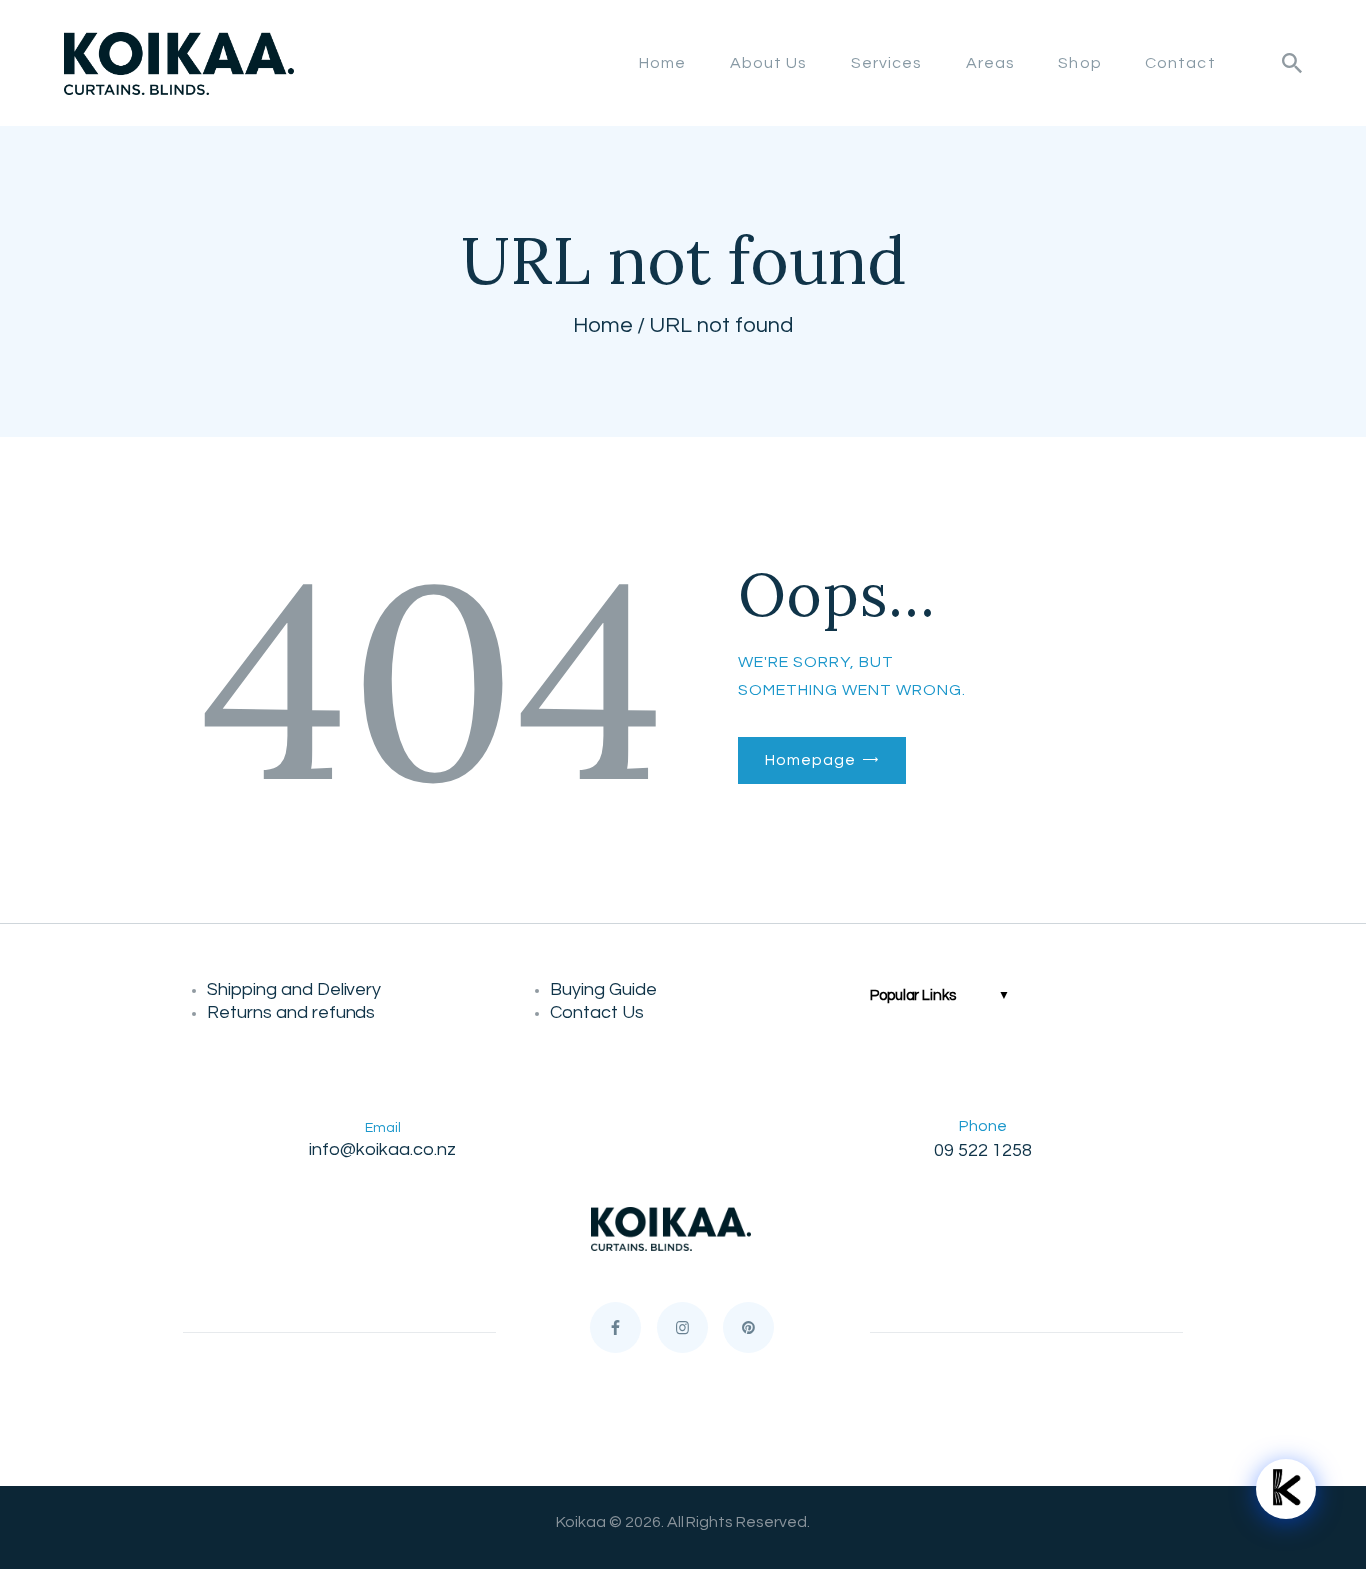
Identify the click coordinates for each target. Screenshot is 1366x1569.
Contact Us (597, 1012)
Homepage (810, 760)
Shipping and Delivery (298, 989)
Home (603, 325)
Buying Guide (605, 989)
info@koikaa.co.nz (382, 1149)
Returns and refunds (295, 1012)
